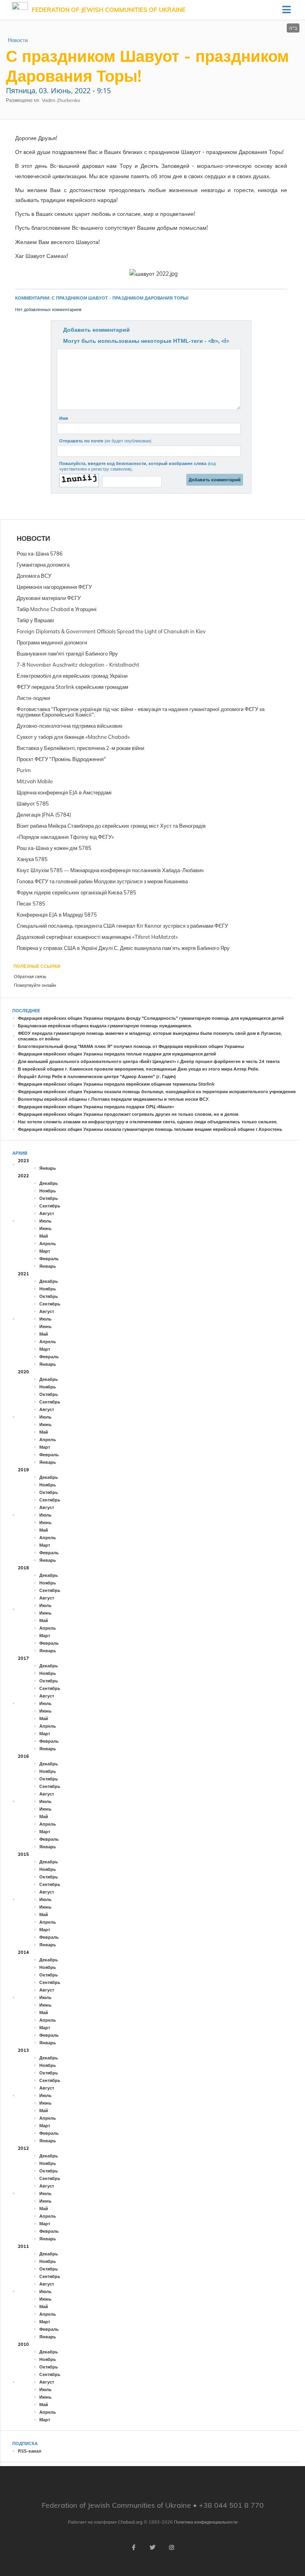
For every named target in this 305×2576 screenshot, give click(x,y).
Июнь (45, 1228)
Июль (45, 1221)
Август (47, 1213)
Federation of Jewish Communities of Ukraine (109, 10)
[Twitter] (152, 2547)
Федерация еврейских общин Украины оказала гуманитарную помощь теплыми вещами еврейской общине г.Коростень (150, 1129)
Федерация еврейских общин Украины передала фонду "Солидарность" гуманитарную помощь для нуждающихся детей (151, 1018)
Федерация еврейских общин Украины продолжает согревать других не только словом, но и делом (128, 1114)
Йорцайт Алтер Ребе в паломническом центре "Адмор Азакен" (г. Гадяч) (97, 1077)
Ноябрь (48, 1191)
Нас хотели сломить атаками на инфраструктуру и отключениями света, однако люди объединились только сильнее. (148, 1122)
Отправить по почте (105, 441)
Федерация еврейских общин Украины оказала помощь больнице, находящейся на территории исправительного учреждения (157, 1092)
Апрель (48, 1244)
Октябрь (49, 1198)
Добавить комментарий (97, 330)
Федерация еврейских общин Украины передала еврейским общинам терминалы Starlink (116, 1084)
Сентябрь (50, 1206)
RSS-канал (30, 2451)
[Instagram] (172, 2547)
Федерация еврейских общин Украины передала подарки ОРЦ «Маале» (96, 1107)
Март (45, 1251)
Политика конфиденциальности (206, 2522)
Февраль (49, 1259)
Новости (18, 40)
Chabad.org (130, 2522)
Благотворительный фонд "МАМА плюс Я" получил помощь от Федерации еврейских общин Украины (131, 1046)
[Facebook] (133, 2547)
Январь (48, 1168)
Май (44, 1236)
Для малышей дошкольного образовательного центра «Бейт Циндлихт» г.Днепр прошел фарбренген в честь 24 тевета (149, 1061)
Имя (64, 418)
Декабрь (49, 1183)
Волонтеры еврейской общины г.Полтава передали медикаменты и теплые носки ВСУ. (114, 1099)
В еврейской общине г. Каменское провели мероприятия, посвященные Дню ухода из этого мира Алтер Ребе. (139, 1069)
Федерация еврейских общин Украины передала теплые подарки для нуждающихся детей (117, 1054)
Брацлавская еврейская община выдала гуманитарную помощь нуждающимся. (105, 1026)
